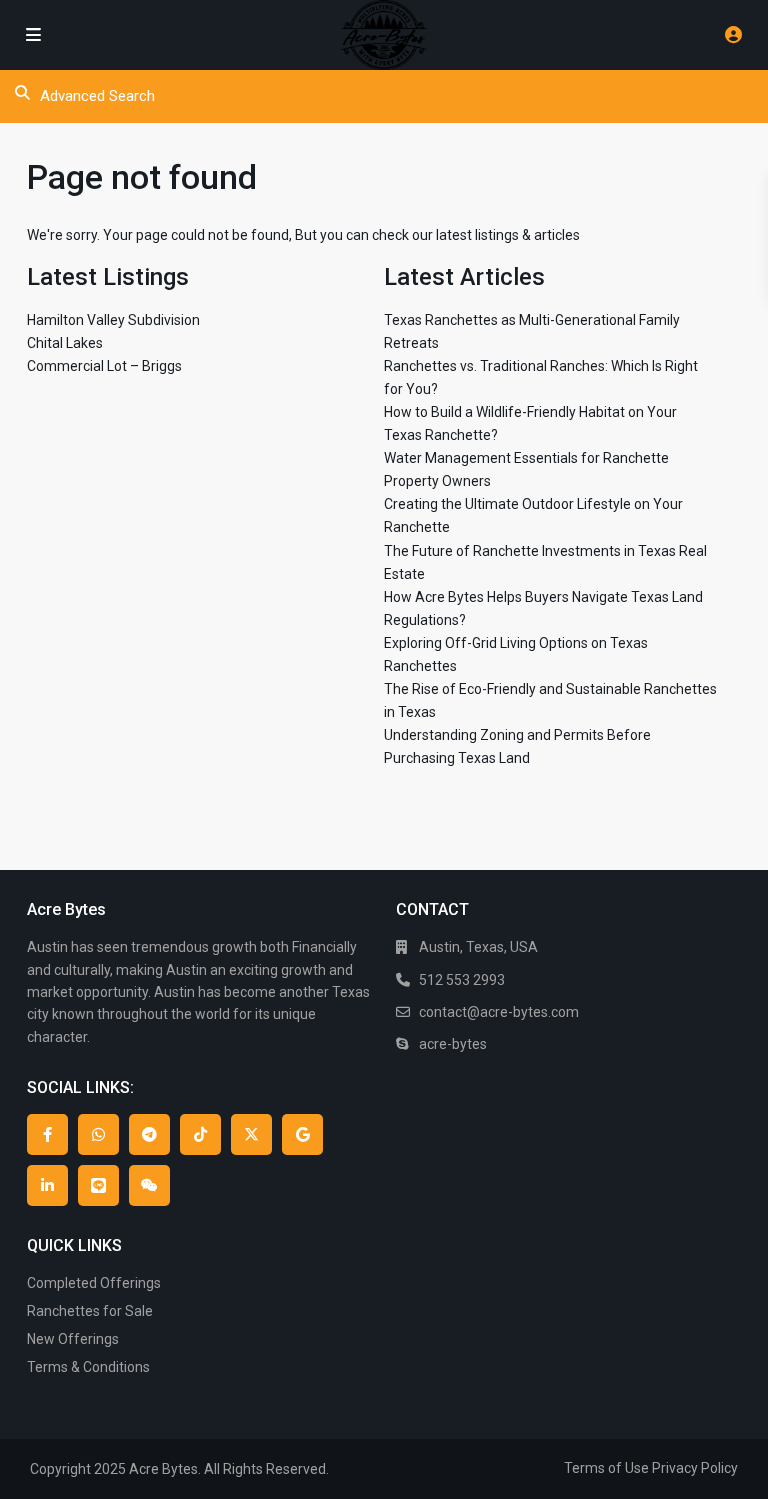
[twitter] (251, 1134)
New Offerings (73, 1339)
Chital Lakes (65, 343)
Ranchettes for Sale (90, 1311)
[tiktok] (200, 1134)
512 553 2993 (462, 980)
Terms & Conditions (88, 1367)
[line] (98, 1185)
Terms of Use (606, 1468)
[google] (302, 1134)
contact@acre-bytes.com (499, 1012)
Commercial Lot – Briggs (104, 366)
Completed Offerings (94, 1283)
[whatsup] (98, 1134)
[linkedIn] (47, 1185)
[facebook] (47, 1134)
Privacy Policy (695, 1468)
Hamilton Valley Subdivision (113, 320)
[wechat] (149, 1185)
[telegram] (149, 1134)
